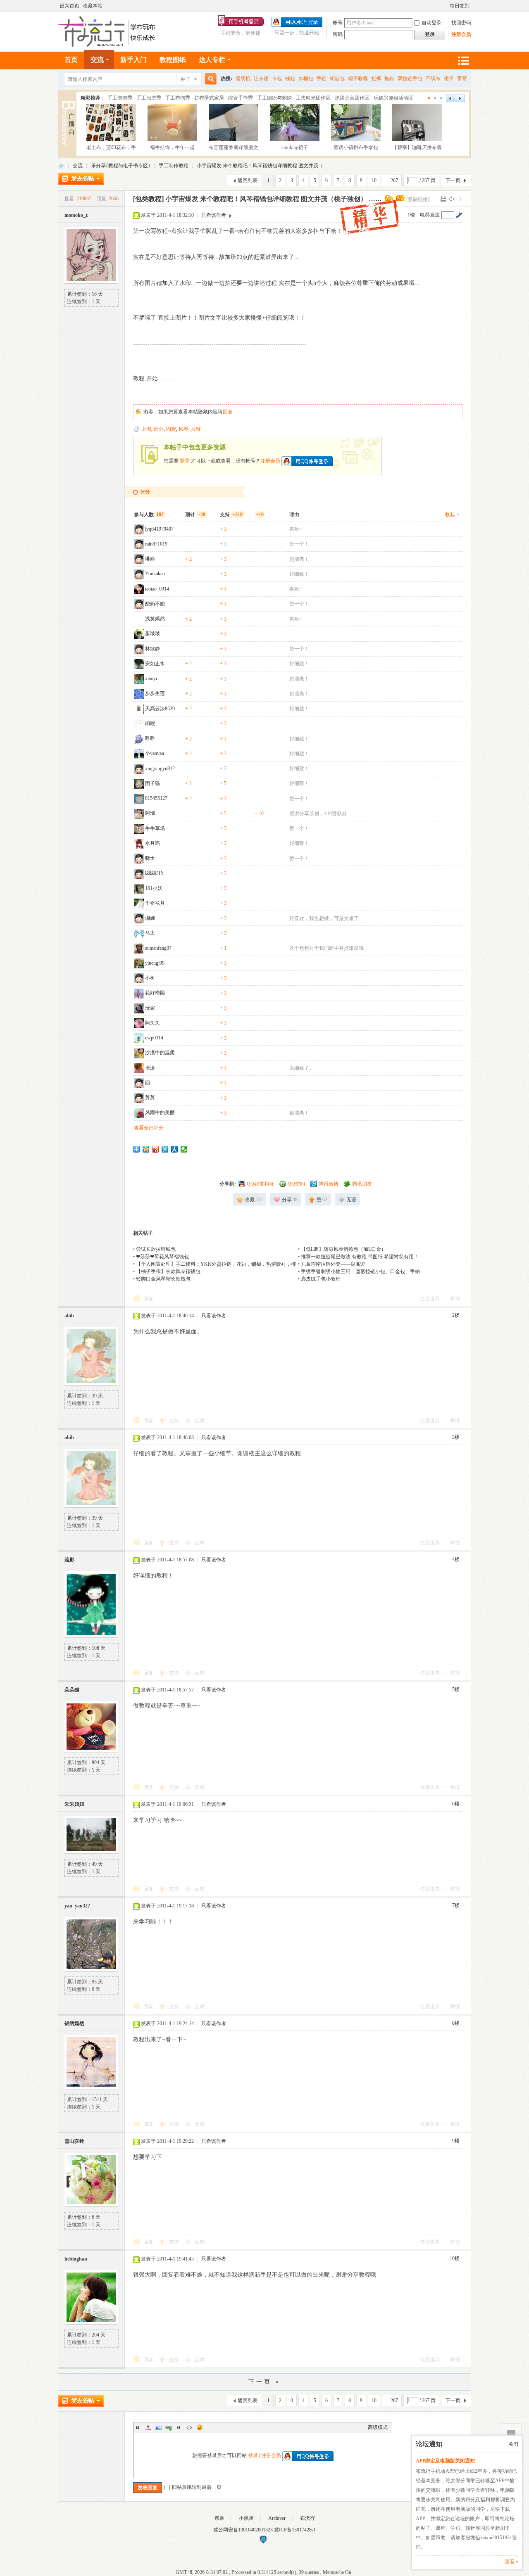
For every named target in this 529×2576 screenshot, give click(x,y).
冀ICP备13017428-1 (295, 2530)
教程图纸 (173, 60)
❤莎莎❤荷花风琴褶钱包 (162, 1257)
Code (189, 2427)
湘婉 (150, 918)
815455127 (156, 798)
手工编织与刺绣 (274, 98)
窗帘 (462, 78)
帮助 (219, 2518)
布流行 (307, 2518)
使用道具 (430, 1299)
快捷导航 (463, 60)
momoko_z (76, 215)
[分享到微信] (184, 1149)
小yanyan (155, 753)
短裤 (376, 78)
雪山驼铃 (74, 2141)
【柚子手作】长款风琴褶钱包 (168, 1271)
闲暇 (150, 723)
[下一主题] (459, 199)
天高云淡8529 (160, 709)
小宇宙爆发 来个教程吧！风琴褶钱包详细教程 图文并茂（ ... (262, 166)
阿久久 (153, 1023)
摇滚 (150, 1068)
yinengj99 (155, 963)
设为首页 (69, 6)
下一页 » (264, 2382)
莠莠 (150, 1098)
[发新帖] (81, 179)
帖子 (186, 79)
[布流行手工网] (108, 45)
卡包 (277, 78)
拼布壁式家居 (209, 98)
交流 (97, 60)
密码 (338, 34)
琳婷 (150, 559)
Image (158, 2427)
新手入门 (133, 60)
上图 (146, 429)
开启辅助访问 (446, 6)
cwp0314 (154, 1038)
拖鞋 (389, 78)
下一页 (453, 180)
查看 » (511, 2562)
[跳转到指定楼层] (459, 215)
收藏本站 (93, 6)
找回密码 (461, 23)
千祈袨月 (155, 903)
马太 (150, 933)
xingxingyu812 (160, 769)
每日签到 (460, 6)
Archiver (277, 2518)
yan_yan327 (77, 1906)
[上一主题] (451, 199)
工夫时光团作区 (313, 98)
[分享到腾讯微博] (165, 1149)
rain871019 (156, 544)
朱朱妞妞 (74, 1804)
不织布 (433, 78)
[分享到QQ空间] (146, 1149)
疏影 (69, 1560)
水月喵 (153, 843)
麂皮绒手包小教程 (321, 1279)
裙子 (449, 78)
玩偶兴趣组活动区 (393, 98)
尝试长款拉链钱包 (156, 1249)
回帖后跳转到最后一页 (197, 2487)
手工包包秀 (120, 98)
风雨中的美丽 (160, 1112)
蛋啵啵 (153, 633)
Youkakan (155, 574)
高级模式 (378, 2427)
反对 (200, 1421)
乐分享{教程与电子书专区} (121, 166)
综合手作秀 (241, 98)
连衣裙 (261, 78)
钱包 (290, 78)
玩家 (150, 1008)
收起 (450, 515)
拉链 (196, 429)
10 (374, 180)
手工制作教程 (174, 166)
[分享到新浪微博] (156, 1149)
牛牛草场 (155, 828)
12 (442, 98)
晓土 (150, 858)
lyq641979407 (159, 529)
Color (148, 2427)
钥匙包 (337, 78)
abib (69, 1316)
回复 (228, 412)
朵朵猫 (72, 1690)
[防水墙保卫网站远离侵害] (263, 2542)
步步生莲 (155, 693)
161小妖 (154, 888)
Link (169, 2427)
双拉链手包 (410, 78)
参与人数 (149, 515)
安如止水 (155, 664)
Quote (179, 2427)
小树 (150, 978)
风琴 (183, 429)
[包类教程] (148, 199)
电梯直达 (430, 215)
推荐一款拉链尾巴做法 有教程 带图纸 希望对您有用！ (360, 1257)
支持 (175, 1421)
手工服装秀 (149, 98)
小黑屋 (246, 2518)
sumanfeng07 (158, 948)
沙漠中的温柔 (160, 1053)
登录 (185, 460)
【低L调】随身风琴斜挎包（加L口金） (343, 1249)
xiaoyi (151, 678)
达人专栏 (212, 60)
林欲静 (153, 649)
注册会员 (461, 34)
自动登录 (431, 23)
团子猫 (153, 783)
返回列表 (248, 180)
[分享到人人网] (175, 1149)
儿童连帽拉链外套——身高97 (333, 1264)
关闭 (513, 2444)
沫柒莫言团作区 (352, 98)
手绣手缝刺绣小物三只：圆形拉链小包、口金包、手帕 (360, 1271)
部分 (159, 429)
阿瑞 (150, 813)
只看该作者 (214, 215)
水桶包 (306, 78)
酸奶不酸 (155, 604)
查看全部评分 (149, 1128)
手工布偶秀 (178, 98)
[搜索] (210, 79)
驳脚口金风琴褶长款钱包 (163, 1279)
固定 (171, 429)
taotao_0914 (157, 589)
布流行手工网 (61, 166)
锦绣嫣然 (74, 2023)
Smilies (200, 2427)
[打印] (443, 199)
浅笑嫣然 (155, 619)
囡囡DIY (155, 873)
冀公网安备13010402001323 (244, 2530)
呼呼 (150, 738)
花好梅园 (155, 993)
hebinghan (76, 2259)
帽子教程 (358, 78)
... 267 (392, 180)
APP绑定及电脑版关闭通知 (445, 2461)
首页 (71, 60)
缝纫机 (243, 78)
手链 (322, 78)
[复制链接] (418, 199)
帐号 (338, 23)
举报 (455, 1299)
